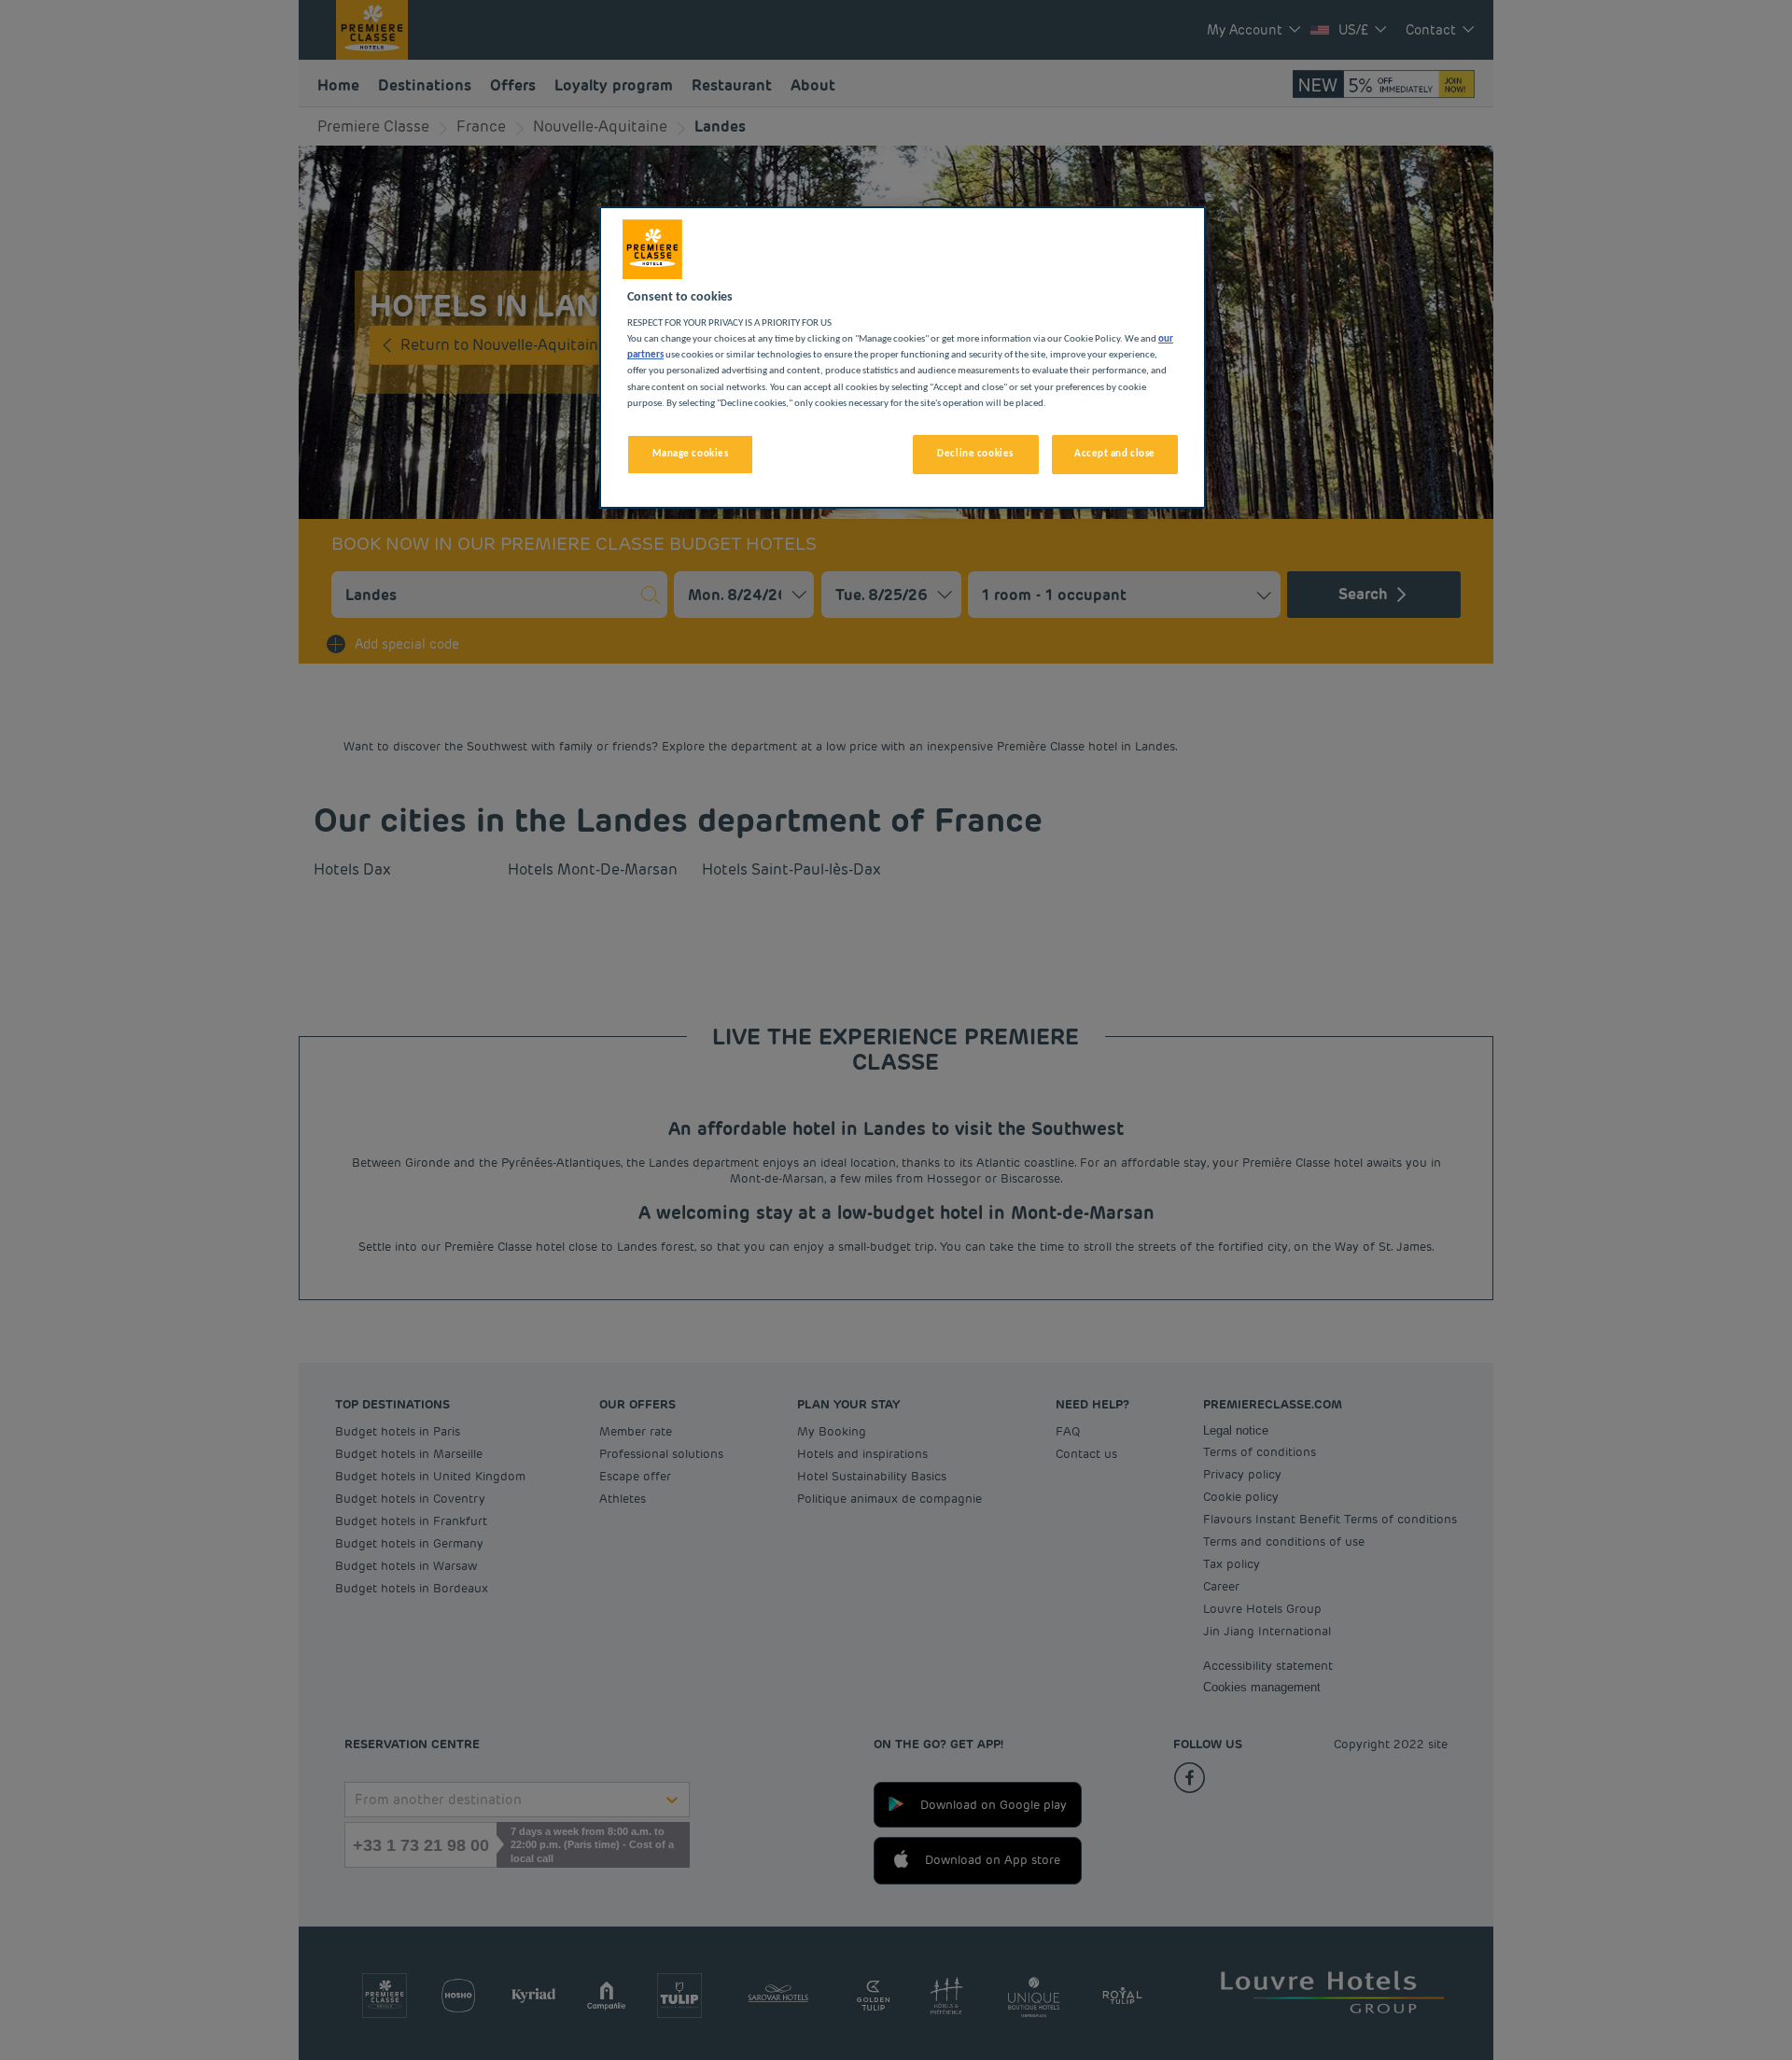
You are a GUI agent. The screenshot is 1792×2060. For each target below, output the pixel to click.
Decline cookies (975, 454)
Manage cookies (691, 454)
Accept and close (1115, 454)
